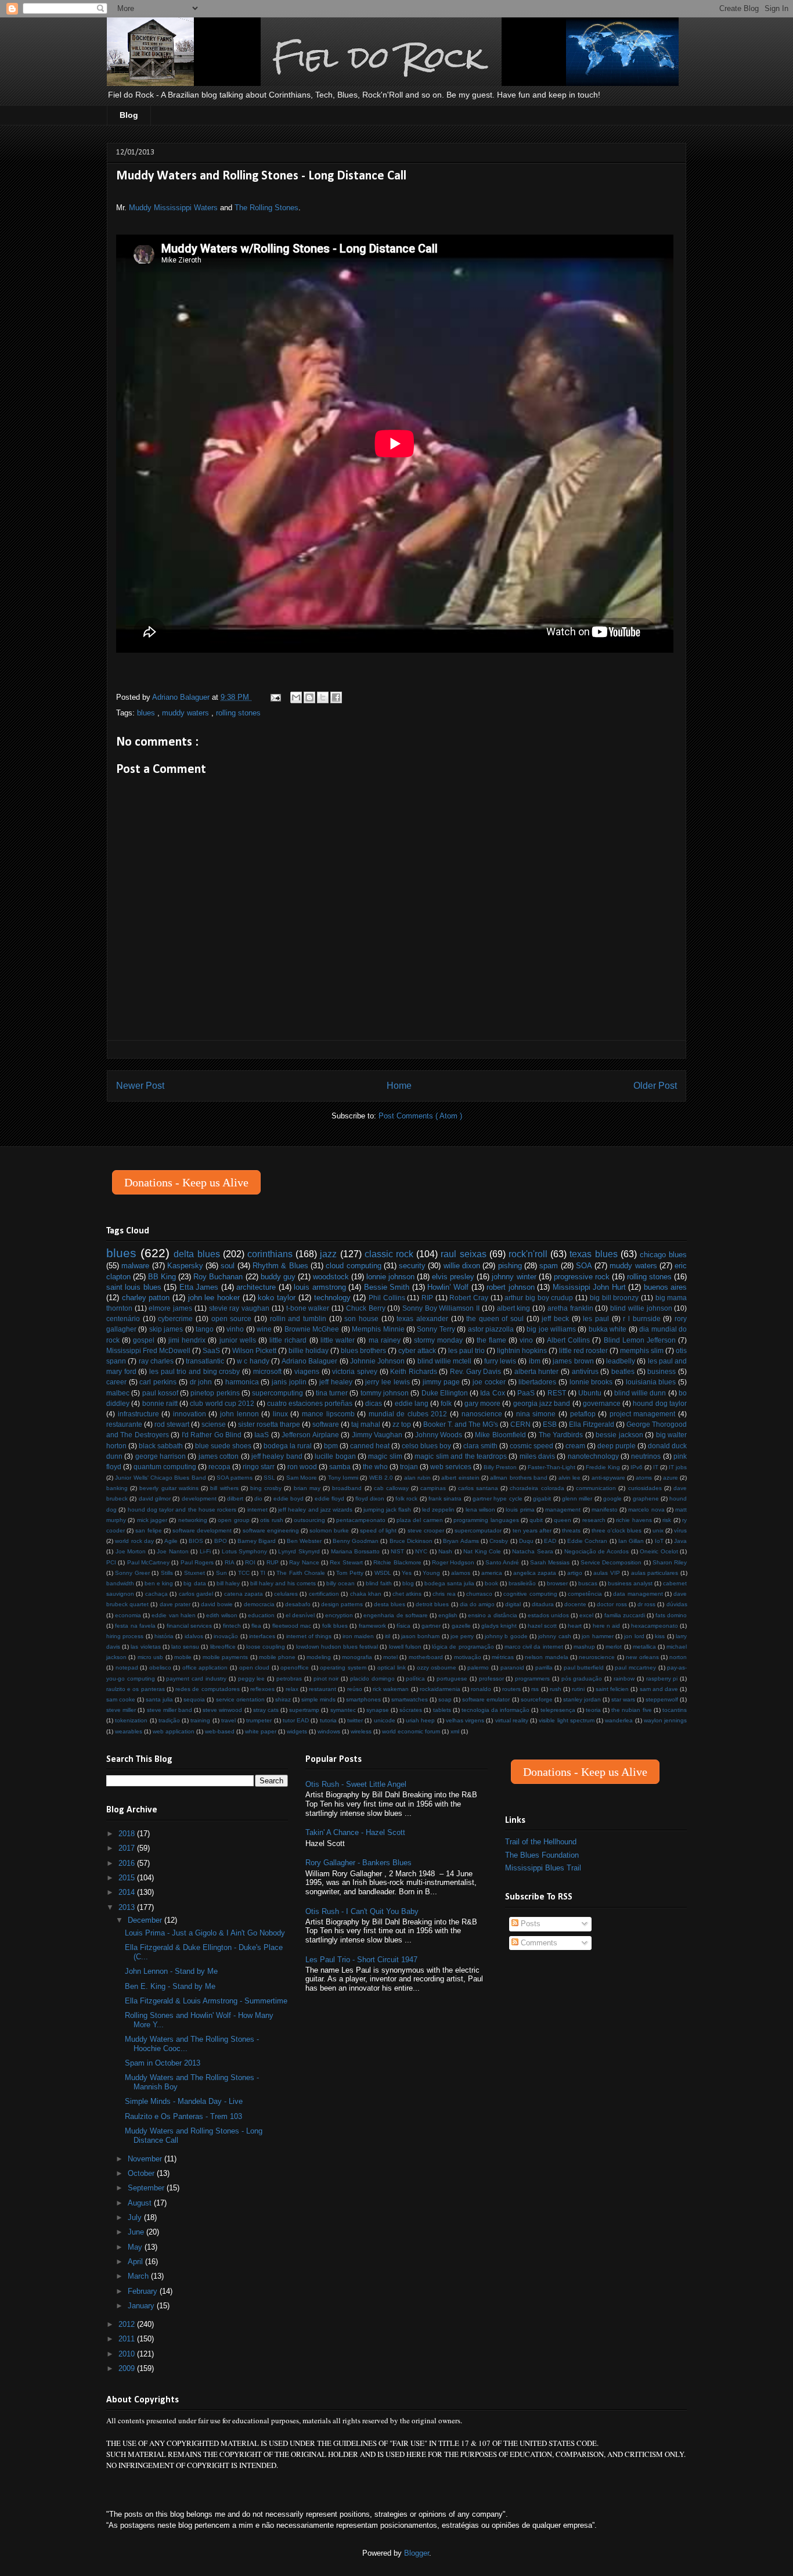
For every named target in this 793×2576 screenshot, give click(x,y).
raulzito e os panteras (136, 1689)
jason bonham (420, 1636)
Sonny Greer (132, 1573)
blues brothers (363, 1350)
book (491, 1583)
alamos (461, 1573)
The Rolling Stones (266, 208)
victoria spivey (355, 1371)
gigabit (542, 1499)
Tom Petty (349, 1573)
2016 (128, 1863)
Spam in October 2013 (163, 2063)
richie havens (634, 1520)
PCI (111, 1562)
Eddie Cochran (587, 1541)
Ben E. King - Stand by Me (170, 1986)
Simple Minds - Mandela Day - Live (184, 2101)
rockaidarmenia (440, 1689)
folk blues (335, 1626)
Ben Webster (304, 1541)
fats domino (671, 1615)
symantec (343, 1710)
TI (263, 1573)
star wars (623, 1699)
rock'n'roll (528, 1254)
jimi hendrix (187, 1340)
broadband (347, 1488)
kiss (660, 1636)
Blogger (417, 2553)
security (412, 1266)
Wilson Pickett (254, 1350)
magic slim (385, 1456)
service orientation (240, 1699)
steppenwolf (662, 1699)
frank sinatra (445, 1499)
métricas (503, 1657)
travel (228, 1720)
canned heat (370, 1446)
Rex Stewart (346, 1562)
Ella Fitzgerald (592, 1424)
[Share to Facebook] (336, 697)
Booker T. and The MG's (461, 1424)
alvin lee (569, 1478)
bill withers (224, 1488)
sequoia (194, 1699)
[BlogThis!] (309, 697)
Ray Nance (304, 1562)
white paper (261, 1731)
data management (638, 1594)
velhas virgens (465, 1720)
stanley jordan (582, 1699)
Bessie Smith (387, 1287)
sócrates (411, 1710)
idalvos (194, 1636)
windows (329, 1731)
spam (549, 1266)
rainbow (624, 1679)
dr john (201, 1382)
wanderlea (619, 1720)
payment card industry (196, 1679)
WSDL (383, 1573)
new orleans (642, 1657)
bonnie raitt (160, 1403)
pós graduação (582, 1679)
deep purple (617, 1446)
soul (228, 1266)
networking (193, 1520)
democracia (259, 1604)
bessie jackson (619, 1435)
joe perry (462, 1636)
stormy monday (438, 1340)
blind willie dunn (640, 1393)
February (144, 2291)
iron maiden (358, 1636)
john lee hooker (214, 1298)
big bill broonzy (614, 1298)
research (594, 1520)
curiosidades (645, 1488)
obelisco (160, 1667)
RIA (230, 1562)
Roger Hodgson (453, 1562)
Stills (167, 1573)
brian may (307, 1488)
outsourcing (309, 1520)
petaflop (583, 1414)
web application (174, 1731)
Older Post (655, 1086)
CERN (520, 1424)
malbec (118, 1393)
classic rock (389, 1254)
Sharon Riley (670, 1562)
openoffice (295, 1667)
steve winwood (222, 1710)
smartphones (363, 1699)
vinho (235, 1329)
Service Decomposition (611, 1562)
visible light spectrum (567, 1720)
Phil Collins (387, 1298)
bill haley (228, 1583)
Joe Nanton (173, 1551)
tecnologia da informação (495, 1710)
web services (451, 1467)
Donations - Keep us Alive (186, 1182)
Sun (221, 1573)
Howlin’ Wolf (448, 1287)
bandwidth (120, 1583)
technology (332, 1298)
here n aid (607, 1626)
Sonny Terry (436, 1329)
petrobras (289, 1679)
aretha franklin (570, 1308)
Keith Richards (414, 1371)
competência (585, 1594)
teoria (593, 1710)
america (492, 1573)
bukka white (608, 1329)
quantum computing (165, 1467)
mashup (584, 1647)
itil (388, 1636)
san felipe (148, 1530)
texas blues (593, 1254)
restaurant (322, 1689)
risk (667, 1520)
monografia (357, 1657)
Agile (171, 1541)
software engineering (271, 1530)
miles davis (537, 1456)
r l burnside (641, 1318)
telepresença (558, 1710)
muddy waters (187, 713)
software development (202, 1530)
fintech (232, 1626)
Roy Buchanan (218, 1277)
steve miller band (170, 1710)
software (326, 1424)
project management (643, 1414)
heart (575, 1626)
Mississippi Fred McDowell (148, 1350)
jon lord (634, 1636)
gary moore (482, 1403)
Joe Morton (131, 1551)
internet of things (309, 1636)
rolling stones (238, 713)
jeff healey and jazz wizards (315, 1510)
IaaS (262, 1435)
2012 (128, 2324)
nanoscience (482, 1414)
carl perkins (158, 1382)
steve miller (121, 1710)
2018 (128, 1834)
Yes (407, 1573)
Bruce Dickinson (411, 1541)
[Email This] (296, 697)
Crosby (499, 1541)
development (199, 1499)
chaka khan (366, 1594)
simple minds (318, 1699)
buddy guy (278, 1277)
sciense (214, 1424)
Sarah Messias (550, 1562)
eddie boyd (289, 1499)
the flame (491, 1340)
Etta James (199, 1287)
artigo (575, 1573)
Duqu (526, 1541)
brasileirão (522, 1583)
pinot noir (326, 1679)
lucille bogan (335, 1456)
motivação (468, 1657)
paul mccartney (635, 1667)
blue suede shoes (223, 1446)
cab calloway (391, 1488)
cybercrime (175, 1318)
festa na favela (135, 1626)
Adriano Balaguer (309, 1361)
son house (361, 1318)
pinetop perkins (215, 1393)
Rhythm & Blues (280, 1266)
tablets (442, 1710)
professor (491, 1679)
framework (372, 1626)
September (147, 2188)
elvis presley (453, 1277)
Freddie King (603, 1467)
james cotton (219, 1456)
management (563, 1510)
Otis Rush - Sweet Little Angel (356, 1784)
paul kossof (160, 1393)
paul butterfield (584, 1667)
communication (596, 1488)
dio (258, 1499)
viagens (307, 1371)
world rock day (134, 1541)
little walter (338, 1340)
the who (375, 1467)
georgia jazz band (542, 1403)
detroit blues (432, 1604)
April (136, 2262)
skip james (166, 1329)
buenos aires (665, 1287)
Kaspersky (185, 1266)
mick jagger (152, 1520)
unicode (385, 1720)
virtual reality (512, 1720)
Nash (445, 1551)
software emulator (486, 1699)
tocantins (675, 1710)
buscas (588, 1583)
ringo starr (259, 1467)
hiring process (125, 1636)
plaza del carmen (420, 1520)
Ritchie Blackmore (397, 1562)
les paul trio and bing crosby (194, 1371)
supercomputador (478, 1530)
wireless (361, 1731)
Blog (129, 115)
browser (557, 1583)
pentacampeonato (361, 1520)
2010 (128, 2354)
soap (445, 1699)
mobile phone (277, 1657)
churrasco (479, 1594)
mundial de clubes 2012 (408, 1414)
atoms (644, 1478)
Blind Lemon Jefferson (640, 1340)
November (146, 2159)
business (662, 1371)
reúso (355, 1689)
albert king (514, 1308)
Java (680, 1541)
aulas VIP (606, 1573)
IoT (659, 1541)
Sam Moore (302, 1478)
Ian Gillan (631, 1541)
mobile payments (225, 1657)
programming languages (486, 1520)
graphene (646, 1499)
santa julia (159, 1699)
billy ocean (340, 1583)
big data (194, 1583)
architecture (256, 1287)
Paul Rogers (197, 1562)
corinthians (270, 1254)
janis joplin (289, 1382)
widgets (297, 1731)
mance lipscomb (328, 1414)
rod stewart (172, 1424)
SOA (584, 1266)
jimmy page (441, 1382)
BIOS (196, 1541)
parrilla (544, 1667)
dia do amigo (477, 1604)
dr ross (646, 1604)
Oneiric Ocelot (659, 1551)
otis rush (271, 1520)
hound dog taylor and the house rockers (182, 1510)
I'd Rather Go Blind (212, 1435)
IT (656, 1467)
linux (280, 1414)
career (116, 1382)
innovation (190, 1414)
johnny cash (554, 1636)
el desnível (300, 1615)
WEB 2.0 (381, 1478)
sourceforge (537, 1699)
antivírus (585, 1371)
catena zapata (244, 1594)
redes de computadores (207, 1689)
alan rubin (417, 1478)
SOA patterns (235, 1478)
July (136, 2217)
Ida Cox (492, 1393)
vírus (680, 1530)
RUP (273, 1562)
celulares (286, 1594)
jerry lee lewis (387, 1382)
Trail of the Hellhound (541, 1842)
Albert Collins (568, 1340)
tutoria (328, 1720)
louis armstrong (320, 1287)
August (141, 2203)
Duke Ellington (445, 1393)
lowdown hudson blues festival (337, 1647)
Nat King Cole (482, 1551)
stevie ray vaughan (239, 1308)
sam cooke (121, 1699)
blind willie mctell (445, 1361)
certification (324, 1594)
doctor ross (612, 1604)
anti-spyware (608, 1478)
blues (147, 713)
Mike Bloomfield (500, 1435)
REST (557, 1393)
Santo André (502, 1562)
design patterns (342, 1604)
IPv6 (637, 1467)
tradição (169, 1720)
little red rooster (583, 1350)
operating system (343, 1667)
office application (205, 1667)
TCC (244, 1573)
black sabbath (161, 1446)
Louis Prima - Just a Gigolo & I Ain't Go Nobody (205, 1933)
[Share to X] (323, 697)
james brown (573, 1361)
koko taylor (277, 1298)
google (612, 1499)
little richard (288, 1340)
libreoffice (223, 1647)
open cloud (255, 1667)
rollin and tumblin (298, 1318)
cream (575, 1446)
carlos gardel (196, 1594)
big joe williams (551, 1329)
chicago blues (663, 1255)
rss (535, 1689)
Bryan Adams (461, 1541)
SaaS (211, 1350)
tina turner (332, 1393)
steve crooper (426, 1530)
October (142, 2173)
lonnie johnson (390, 1277)
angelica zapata (535, 1573)
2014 (128, 1892)
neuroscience (597, 1657)
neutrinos (646, 1456)
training (200, 1720)
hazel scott (542, 1626)
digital (513, 1604)
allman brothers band (519, 1478)
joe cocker (489, 1382)
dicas (374, 1403)
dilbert (235, 1499)
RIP (427, 1298)
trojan (409, 1467)
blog (408, 1583)
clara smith (480, 1446)
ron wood (302, 1467)
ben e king (159, 1583)
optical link (392, 1667)
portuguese (452, 1679)
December (146, 1920)
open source (232, 1318)
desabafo (298, 1604)
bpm (331, 1446)
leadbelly (621, 1361)
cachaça (156, 1594)
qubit (536, 1520)
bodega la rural (288, 1446)
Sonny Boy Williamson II (441, 1308)
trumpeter (259, 1720)
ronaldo (481, 1689)
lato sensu (185, 1647)
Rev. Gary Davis (475, 1371)
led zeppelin (438, 1510)
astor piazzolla (491, 1329)
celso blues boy (426, 1446)
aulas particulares (655, 1573)
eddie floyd (329, 1499)
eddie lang (412, 1403)
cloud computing (353, 1266)
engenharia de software (395, 1615)
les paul (596, 1318)
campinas (433, 1488)
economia (128, 1615)
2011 (128, 2339)
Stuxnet (194, 1573)
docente (575, 1604)
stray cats (266, 1710)
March (139, 2276)
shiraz (283, 1699)
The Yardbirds (561, 1435)
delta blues (197, 1254)
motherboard (426, 1657)
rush (556, 1689)
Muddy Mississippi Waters (173, 208)
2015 (128, 1878)
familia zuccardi (625, 1615)
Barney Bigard (257, 1541)
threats (571, 1530)
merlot (614, 1647)
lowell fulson (405, 1647)
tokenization (131, 1720)
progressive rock (582, 1277)
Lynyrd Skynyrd (299, 1551)
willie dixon (462, 1266)
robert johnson (510, 1287)
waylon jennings (665, 1720)
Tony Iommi (343, 1478)
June (137, 2232)
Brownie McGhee (312, 1329)
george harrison (161, 1456)
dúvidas (677, 1604)
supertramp (304, 1710)
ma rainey (385, 1340)
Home (399, 1086)
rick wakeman (391, 1689)
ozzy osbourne (437, 1667)
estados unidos (548, 1615)
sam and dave (659, 1689)
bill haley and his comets (283, 1583)
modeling (319, 1657)
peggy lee (252, 1679)
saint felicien (612, 1689)
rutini (578, 1689)
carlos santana (478, 1488)
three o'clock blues (617, 1530)
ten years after (532, 1530)
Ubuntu (590, 1393)
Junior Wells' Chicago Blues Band (160, 1478)
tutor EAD (296, 1720)
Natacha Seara (533, 1551)
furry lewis (500, 1361)
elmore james (170, 1308)
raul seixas (463, 1254)
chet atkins (407, 1594)
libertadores (537, 1382)
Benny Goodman (356, 1541)
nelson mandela (546, 1657)
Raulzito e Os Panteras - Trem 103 (183, 2116)
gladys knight (499, 1626)
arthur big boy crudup (539, 1298)
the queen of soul (495, 1318)
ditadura (543, 1604)
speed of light (378, 1530)
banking (117, 1488)
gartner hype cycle (498, 1499)
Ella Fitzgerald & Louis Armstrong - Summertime (206, 2001)
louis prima (520, 1510)
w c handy (253, 1361)
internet (257, 1510)
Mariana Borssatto (356, 1551)
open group (233, 1520)
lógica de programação (463, 1647)
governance (602, 1403)
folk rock (406, 1499)
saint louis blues (134, 1287)
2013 (128, 1907)
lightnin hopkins (522, 1350)
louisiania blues (651, 1382)
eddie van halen (173, 1615)
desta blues (390, 1604)
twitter (355, 1720)
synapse (378, 1710)
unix (658, 1530)
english (448, 1615)
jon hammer (597, 1636)
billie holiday (309, 1350)
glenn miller (577, 1499)
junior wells (238, 1340)
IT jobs (678, 1467)
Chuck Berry (366, 1308)
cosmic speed (531, 1446)
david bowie (217, 1604)
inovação (226, 1636)
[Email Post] (275, 697)
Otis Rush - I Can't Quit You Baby (362, 1911)
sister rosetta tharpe (269, 1424)
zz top (402, 1424)
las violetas (145, 1647)
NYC (421, 1551)
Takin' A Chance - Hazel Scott (355, 1832)
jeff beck (555, 1318)
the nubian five (631, 1710)
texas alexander (422, 1318)
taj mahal (366, 1424)
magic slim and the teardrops (460, 1456)
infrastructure (138, 1414)
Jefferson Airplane (310, 1435)
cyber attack (417, 1350)
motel (390, 1657)
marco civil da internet (534, 1647)
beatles (623, 1371)
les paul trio (466, 1350)
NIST (397, 1551)
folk (446, 1403)
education (261, 1615)
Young (431, 1573)
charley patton (146, 1298)
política (415, 1679)
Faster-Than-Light (552, 1467)
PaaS (526, 1393)
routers (511, 1689)
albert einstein (460, 1478)
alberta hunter (537, 1371)
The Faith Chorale (301, 1573)
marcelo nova (646, 1510)
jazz (328, 1254)
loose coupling (266, 1647)
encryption (339, 1615)
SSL (269, 1478)
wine (264, 1329)
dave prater (175, 1604)
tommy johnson (385, 1393)
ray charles (156, 1361)
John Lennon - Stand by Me (171, 1971)
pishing (510, 1266)
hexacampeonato (655, 1626)
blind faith (379, 1583)
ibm (535, 1361)
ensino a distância (492, 1615)
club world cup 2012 (222, 1403)
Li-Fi (205, 1551)
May (136, 2247)
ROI (250, 1562)
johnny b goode (506, 1636)
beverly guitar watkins (169, 1488)
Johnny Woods (439, 1435)
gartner (431, 1626)
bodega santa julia (449, 1583)
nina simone (536, 1414)
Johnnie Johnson (377, 1361)
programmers (532, 1679)
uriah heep (420, 1720)
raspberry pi (662, 1679)
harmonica (242, 1382)
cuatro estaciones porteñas (310, 1403)
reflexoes (262, 1689)
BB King (162, 1277)
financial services (189, 1626)
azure (671, 1478)
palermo (478, 1667)
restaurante (124, 1424)
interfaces (262, 1636)
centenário (123, 1318)
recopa (219, 1467)
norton (678, 1657)
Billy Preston (500, 1467)
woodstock (331, 1277)
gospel (144, 1340)
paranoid (512, 1667)
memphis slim (642, 1350)
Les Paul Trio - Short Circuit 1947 (361, 1960)
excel (586, 1615)
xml (455, 1731)
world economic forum (411, 1731)
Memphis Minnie (378, 1329)
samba (340, 1467)
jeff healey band (277, 1456)
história (164, 1636)
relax (292, 1689)
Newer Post (140, 1086)
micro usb (150, 1657)
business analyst (630, 1583)
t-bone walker (308, 1308)
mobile (183, 1657)
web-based (220, 1731)
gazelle (461, 1626)
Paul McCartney (148, 1562)
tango (205, 1329)
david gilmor (155, 1499)
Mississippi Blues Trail (543, 1868)
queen (563, 1520)
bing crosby (266, 1488)
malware (135, 1266)
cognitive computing (530, 1594)
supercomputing (277, 1393)
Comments (538, 1943)
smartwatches (410, 1699)
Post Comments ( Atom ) (420, 1116)
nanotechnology (593, 1456)
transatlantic (205, 1361)
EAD (550, 1541)
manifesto (605, 1510)
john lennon (239, 1414)
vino (526, 1340)
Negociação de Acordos (596, 1551)
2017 (128, 1848)
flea (256, 1626)
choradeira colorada (537, 1488)
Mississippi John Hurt (589, 1287)
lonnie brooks (591, 1382)
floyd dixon (370, 1499)
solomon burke (329, 1530)
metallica (644, 1647)
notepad (127, 1667)
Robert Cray (469, 1298)
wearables (129, 1731)
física (403, 1626)
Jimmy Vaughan (377, 1435)
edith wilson (222, 1615)
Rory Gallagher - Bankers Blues (358, 1863)
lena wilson (480, 1510)
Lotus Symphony (245, 1551)
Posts (529, 1924)
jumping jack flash (388, 1510)
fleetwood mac (292, 1626)
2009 (128, 2368)
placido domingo (372, 1679)
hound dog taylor (660, 1403)
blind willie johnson (641, 1308)
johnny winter (514, 1277)
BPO (221, 1541)
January (142, 2306)
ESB (550, 1424)
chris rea (444, 1594)
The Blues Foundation (542, 1855)
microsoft (267, 1371)
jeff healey (336, 1382)
